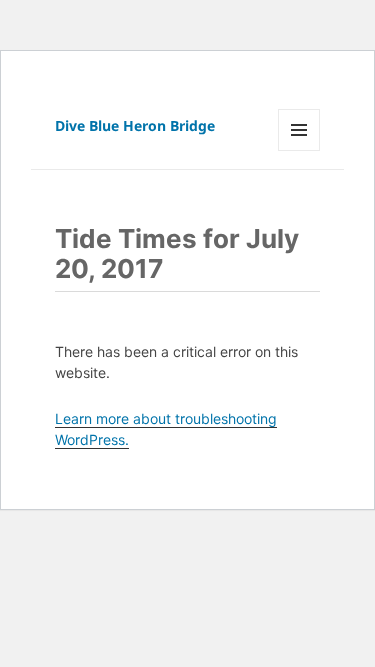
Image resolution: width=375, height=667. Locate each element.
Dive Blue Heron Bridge (135, 125)
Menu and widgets (299, 150)
